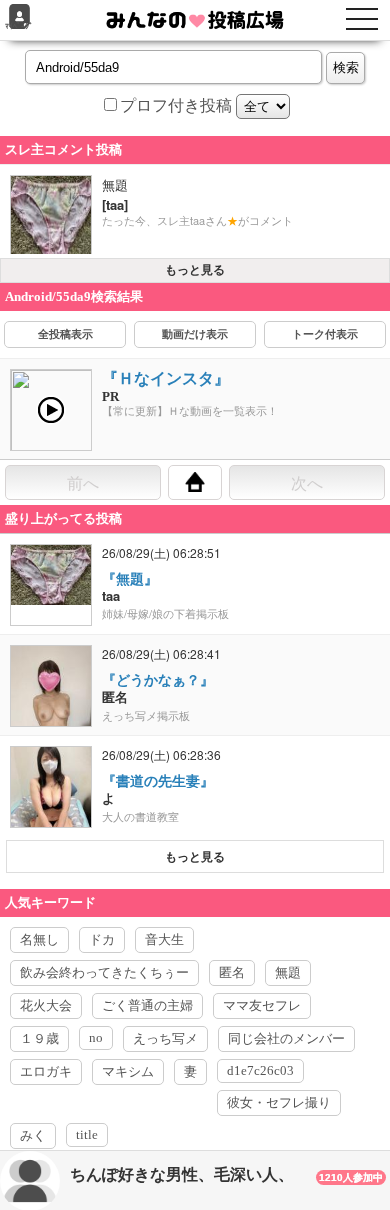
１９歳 (39, 1038)
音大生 (164, 939)
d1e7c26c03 (260, 1070)
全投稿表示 (65, 334)
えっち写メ (165, 1038)
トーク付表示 (325, 334)
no (96, 1037)
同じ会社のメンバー (286, 1038)
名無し (39, 939)
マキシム (128, 1071)
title (87, 1134)
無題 (288, 972)
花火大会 (46, 1005)
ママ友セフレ (262, 1005)
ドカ (102, 939)
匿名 (232, 972)
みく (33, 1135)
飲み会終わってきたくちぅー (104, 972)
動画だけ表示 (195, 334)
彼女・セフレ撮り (279, 1102)
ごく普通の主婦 (147, 1005)
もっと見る (195, 270)
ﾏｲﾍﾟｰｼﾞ (19, 26)
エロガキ (46, 1071)
